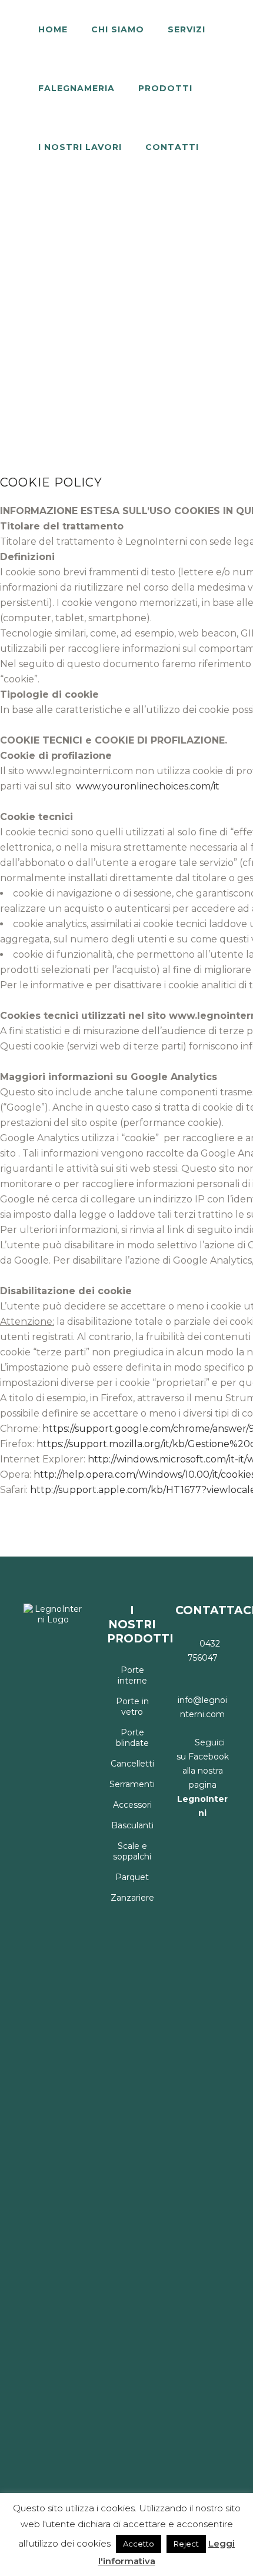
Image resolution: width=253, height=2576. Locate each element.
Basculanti (132, 1825)
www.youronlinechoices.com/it (147, 786)
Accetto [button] (139, 2544)
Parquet (132, 1877)
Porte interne (132, 1675)
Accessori (132, 1805)
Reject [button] (186, 2544)
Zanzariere (132, 1898)
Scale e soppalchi (132, 1851)
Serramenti (132, 1784)
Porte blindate (132, 1738)
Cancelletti (132, 1764)
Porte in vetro (132, 1707)
